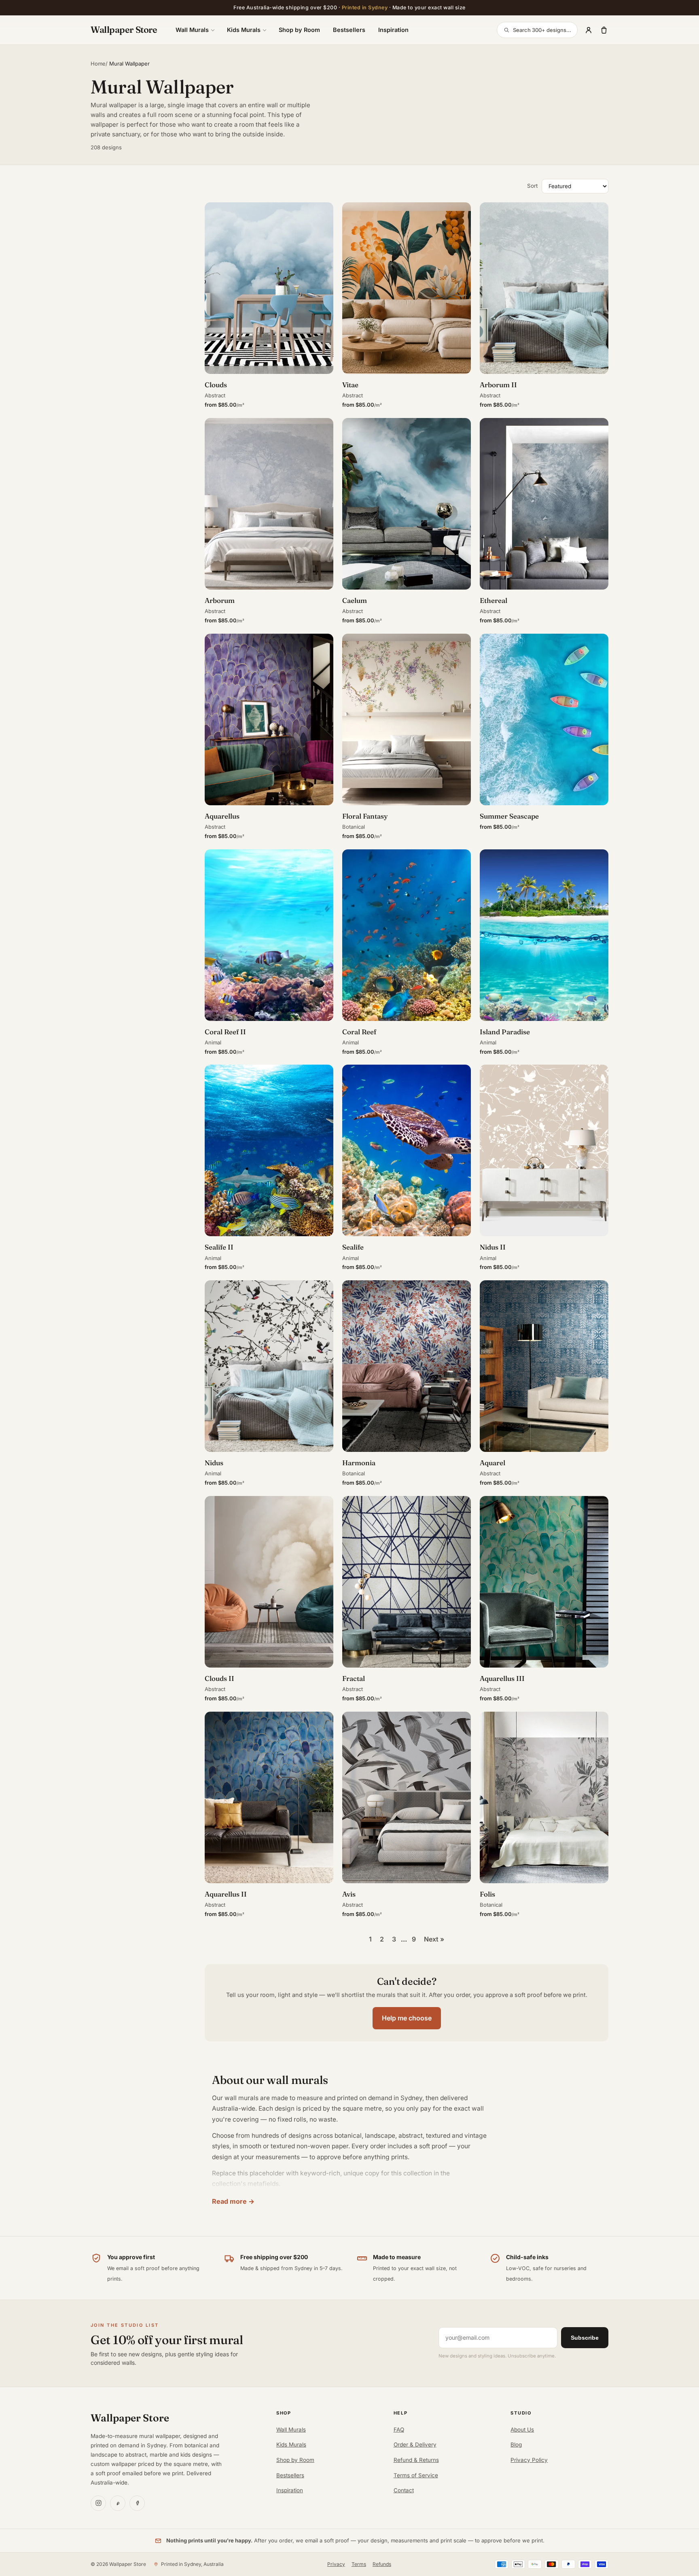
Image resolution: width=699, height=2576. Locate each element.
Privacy (336, 2564)
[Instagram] (98, 2503)
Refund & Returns (416, 2460)
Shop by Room (299, 30)
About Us (522, 2430)
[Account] (589, 30)
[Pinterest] (118, 2503)
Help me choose (407, 2018)
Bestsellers (349, 30)
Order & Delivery (415, 2444)
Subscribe (585, 2338)
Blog (516, 2444)
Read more (229, 2201)
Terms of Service (416, 2475)
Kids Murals (244, 30)
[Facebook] (137, 2503)
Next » (434, 1939)
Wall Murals (192, 30)
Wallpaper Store (124, 30)
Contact (404, 2490)
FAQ (399, 2430)
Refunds (382, 2564)
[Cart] (604, 30)
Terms (359, 2564)
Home (98, 64)
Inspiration (393, 30)
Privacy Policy (529, 2460)
